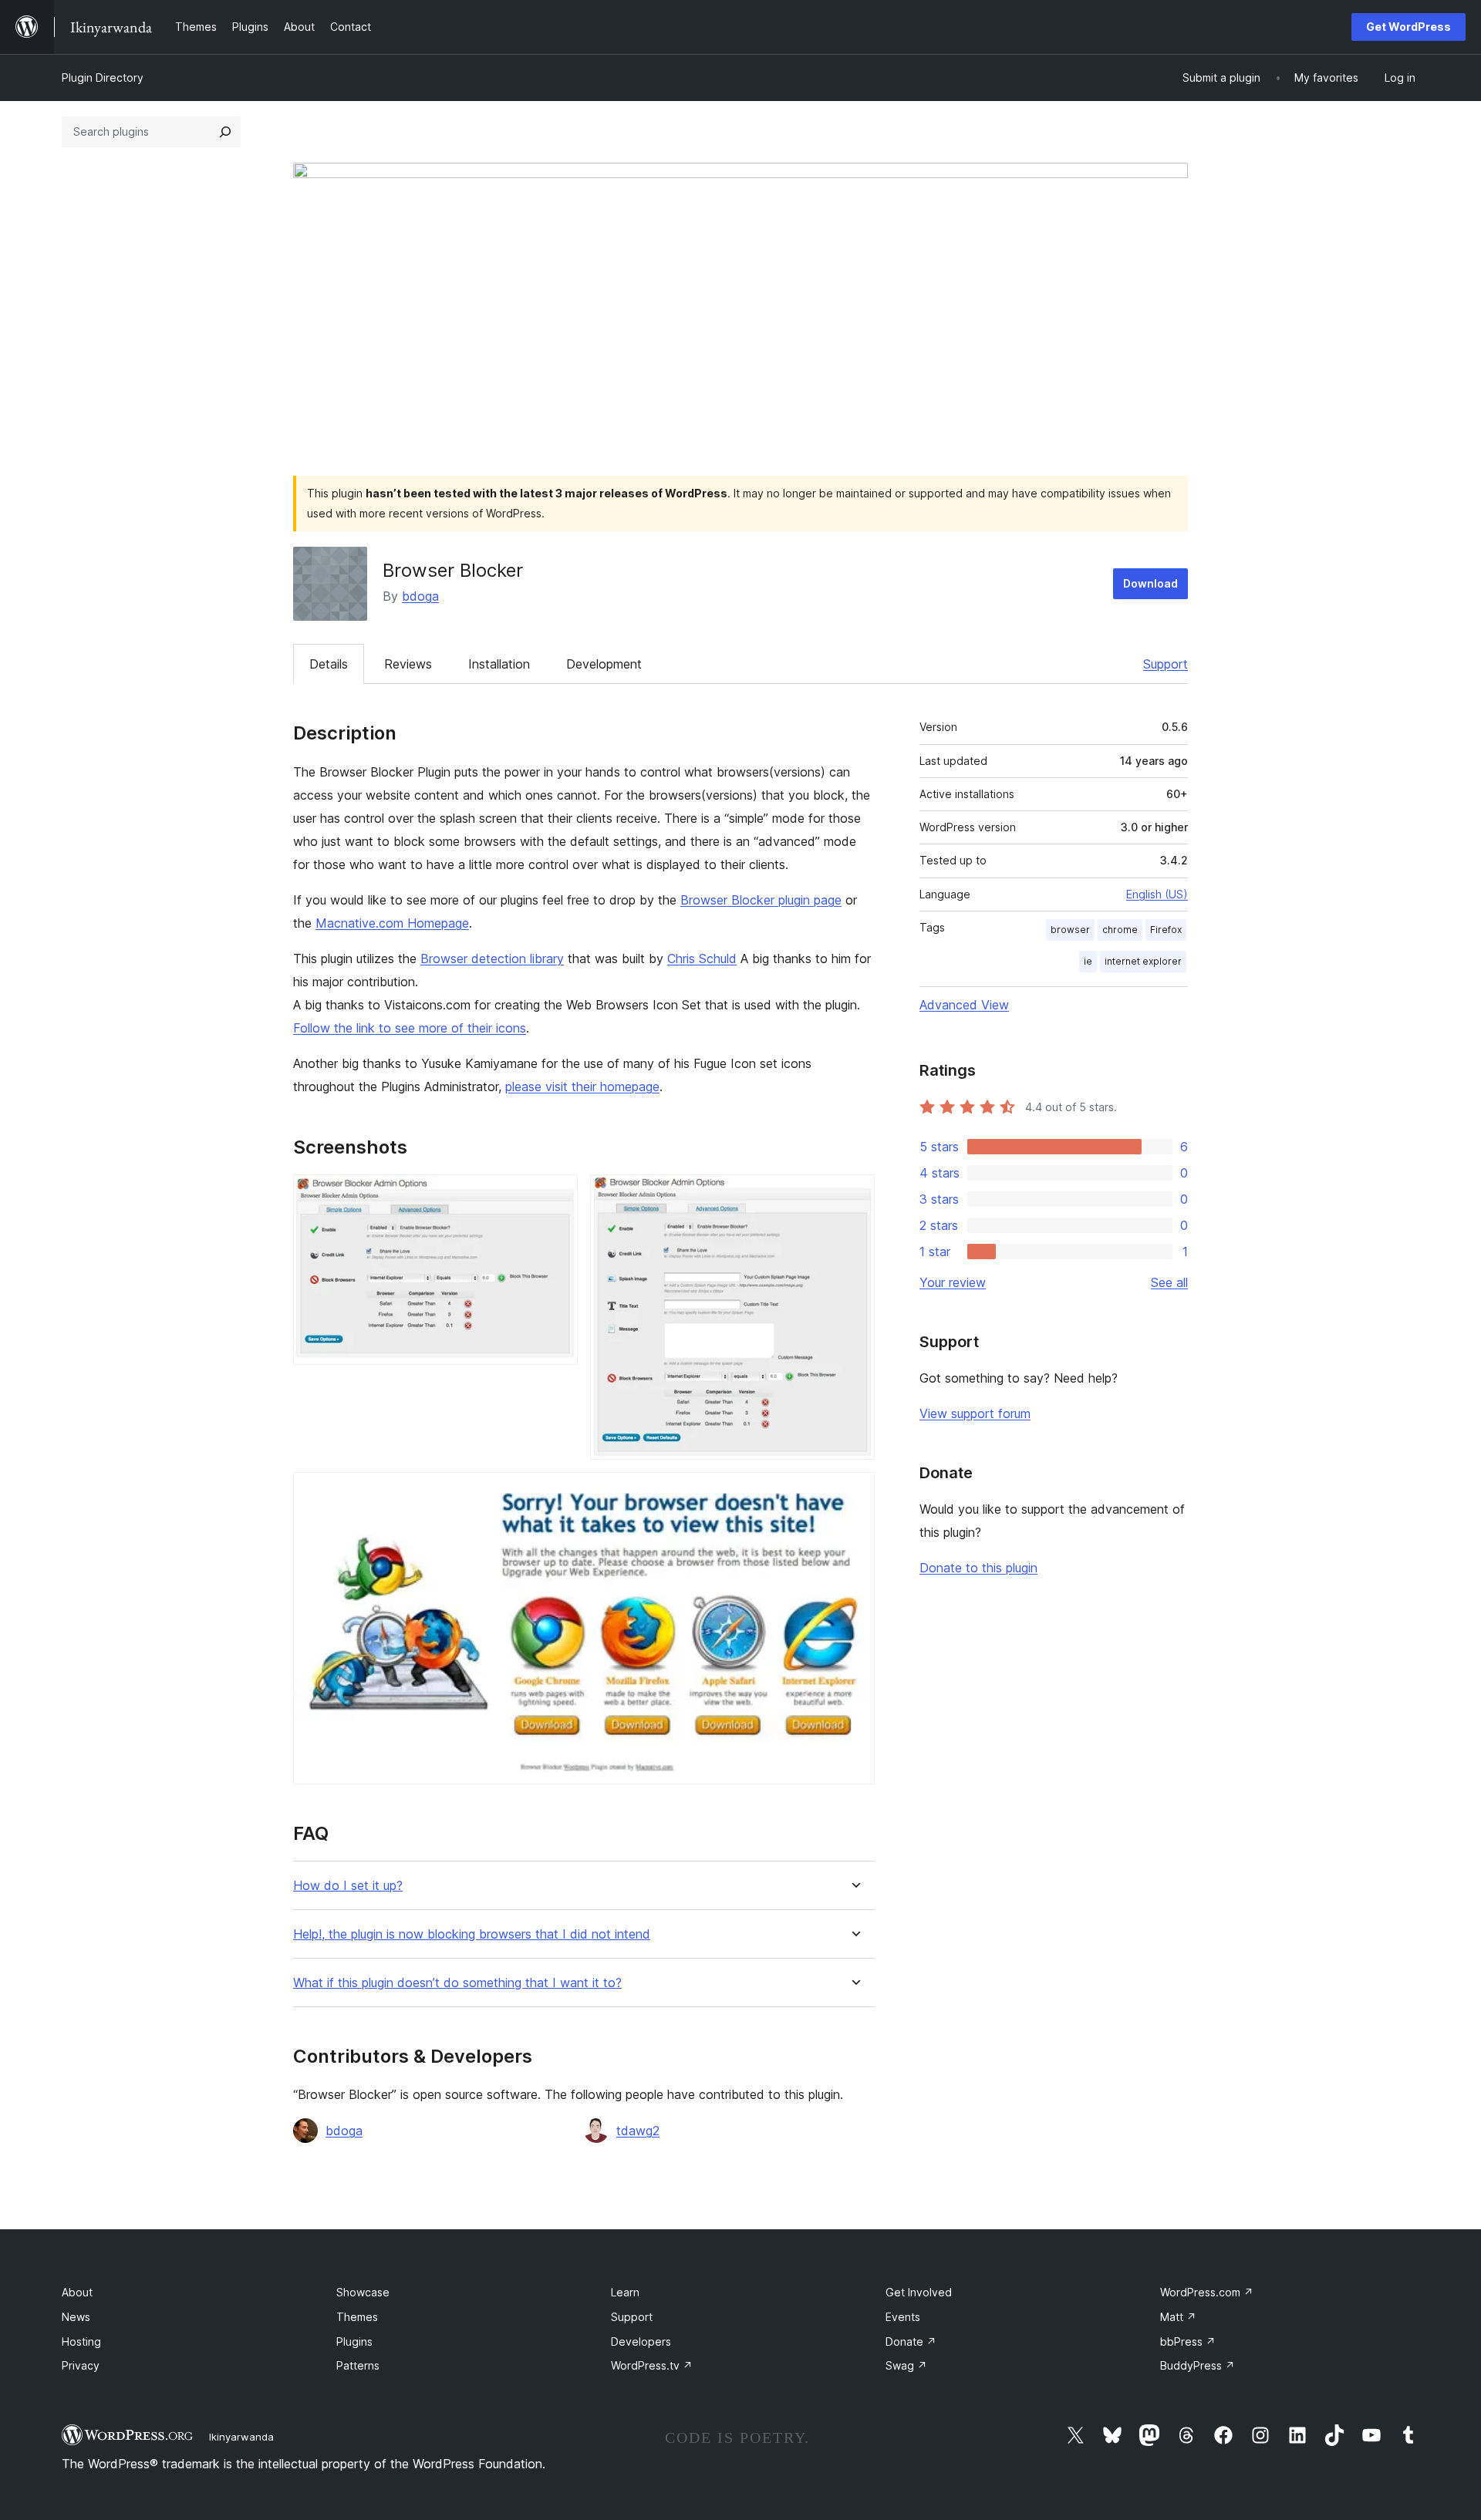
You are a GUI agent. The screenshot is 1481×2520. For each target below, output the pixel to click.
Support (1166, 664)
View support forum (975, 1413)
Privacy (81, 2365)
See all (1169, 1282)
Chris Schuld (702, 958)
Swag (906, 2365)
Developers (641, 2341)
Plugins (354, 2341)
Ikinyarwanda (241, 2437)
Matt (1178, 2317)
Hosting (81, 2341)
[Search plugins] (225, 132)
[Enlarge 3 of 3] (854, 1493)
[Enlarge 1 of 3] (557, 1195)
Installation (499, 664)
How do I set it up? (348, 1886)
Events (903, 2317)
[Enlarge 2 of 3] (854, 1195)
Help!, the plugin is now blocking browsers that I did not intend (472, 1934)
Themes (357, 2317)
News (76, 2317)
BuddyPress (1198, 2365)
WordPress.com (1207, 2292)
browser (1070, 930)
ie (1088, 961)
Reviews (408, 664)
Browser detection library (492, 958)
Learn (625, 2292)
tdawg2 (638, 2131)
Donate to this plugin (978, 1568)
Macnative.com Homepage (392, 923)
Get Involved (919, 2292)
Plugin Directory (103, 77)
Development (604, 664)
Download (1150, 583)
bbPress (1188, 2341)
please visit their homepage (582, 1086)
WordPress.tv (652, 2365)
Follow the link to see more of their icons (410, 1028)
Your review (953, 1282)
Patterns (358, 2365)
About (77, 2292)
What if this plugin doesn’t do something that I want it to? (457, 1983)
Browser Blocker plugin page (761, 900)
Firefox (1166, 930)
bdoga (420, 596)
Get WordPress (1408, 27)
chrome (1120, 930)
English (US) (1157, 894)
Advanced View (964, 1005)
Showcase (363, 2292)
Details (329, 664)
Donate (911, 2341)
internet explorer (1143, 961)
